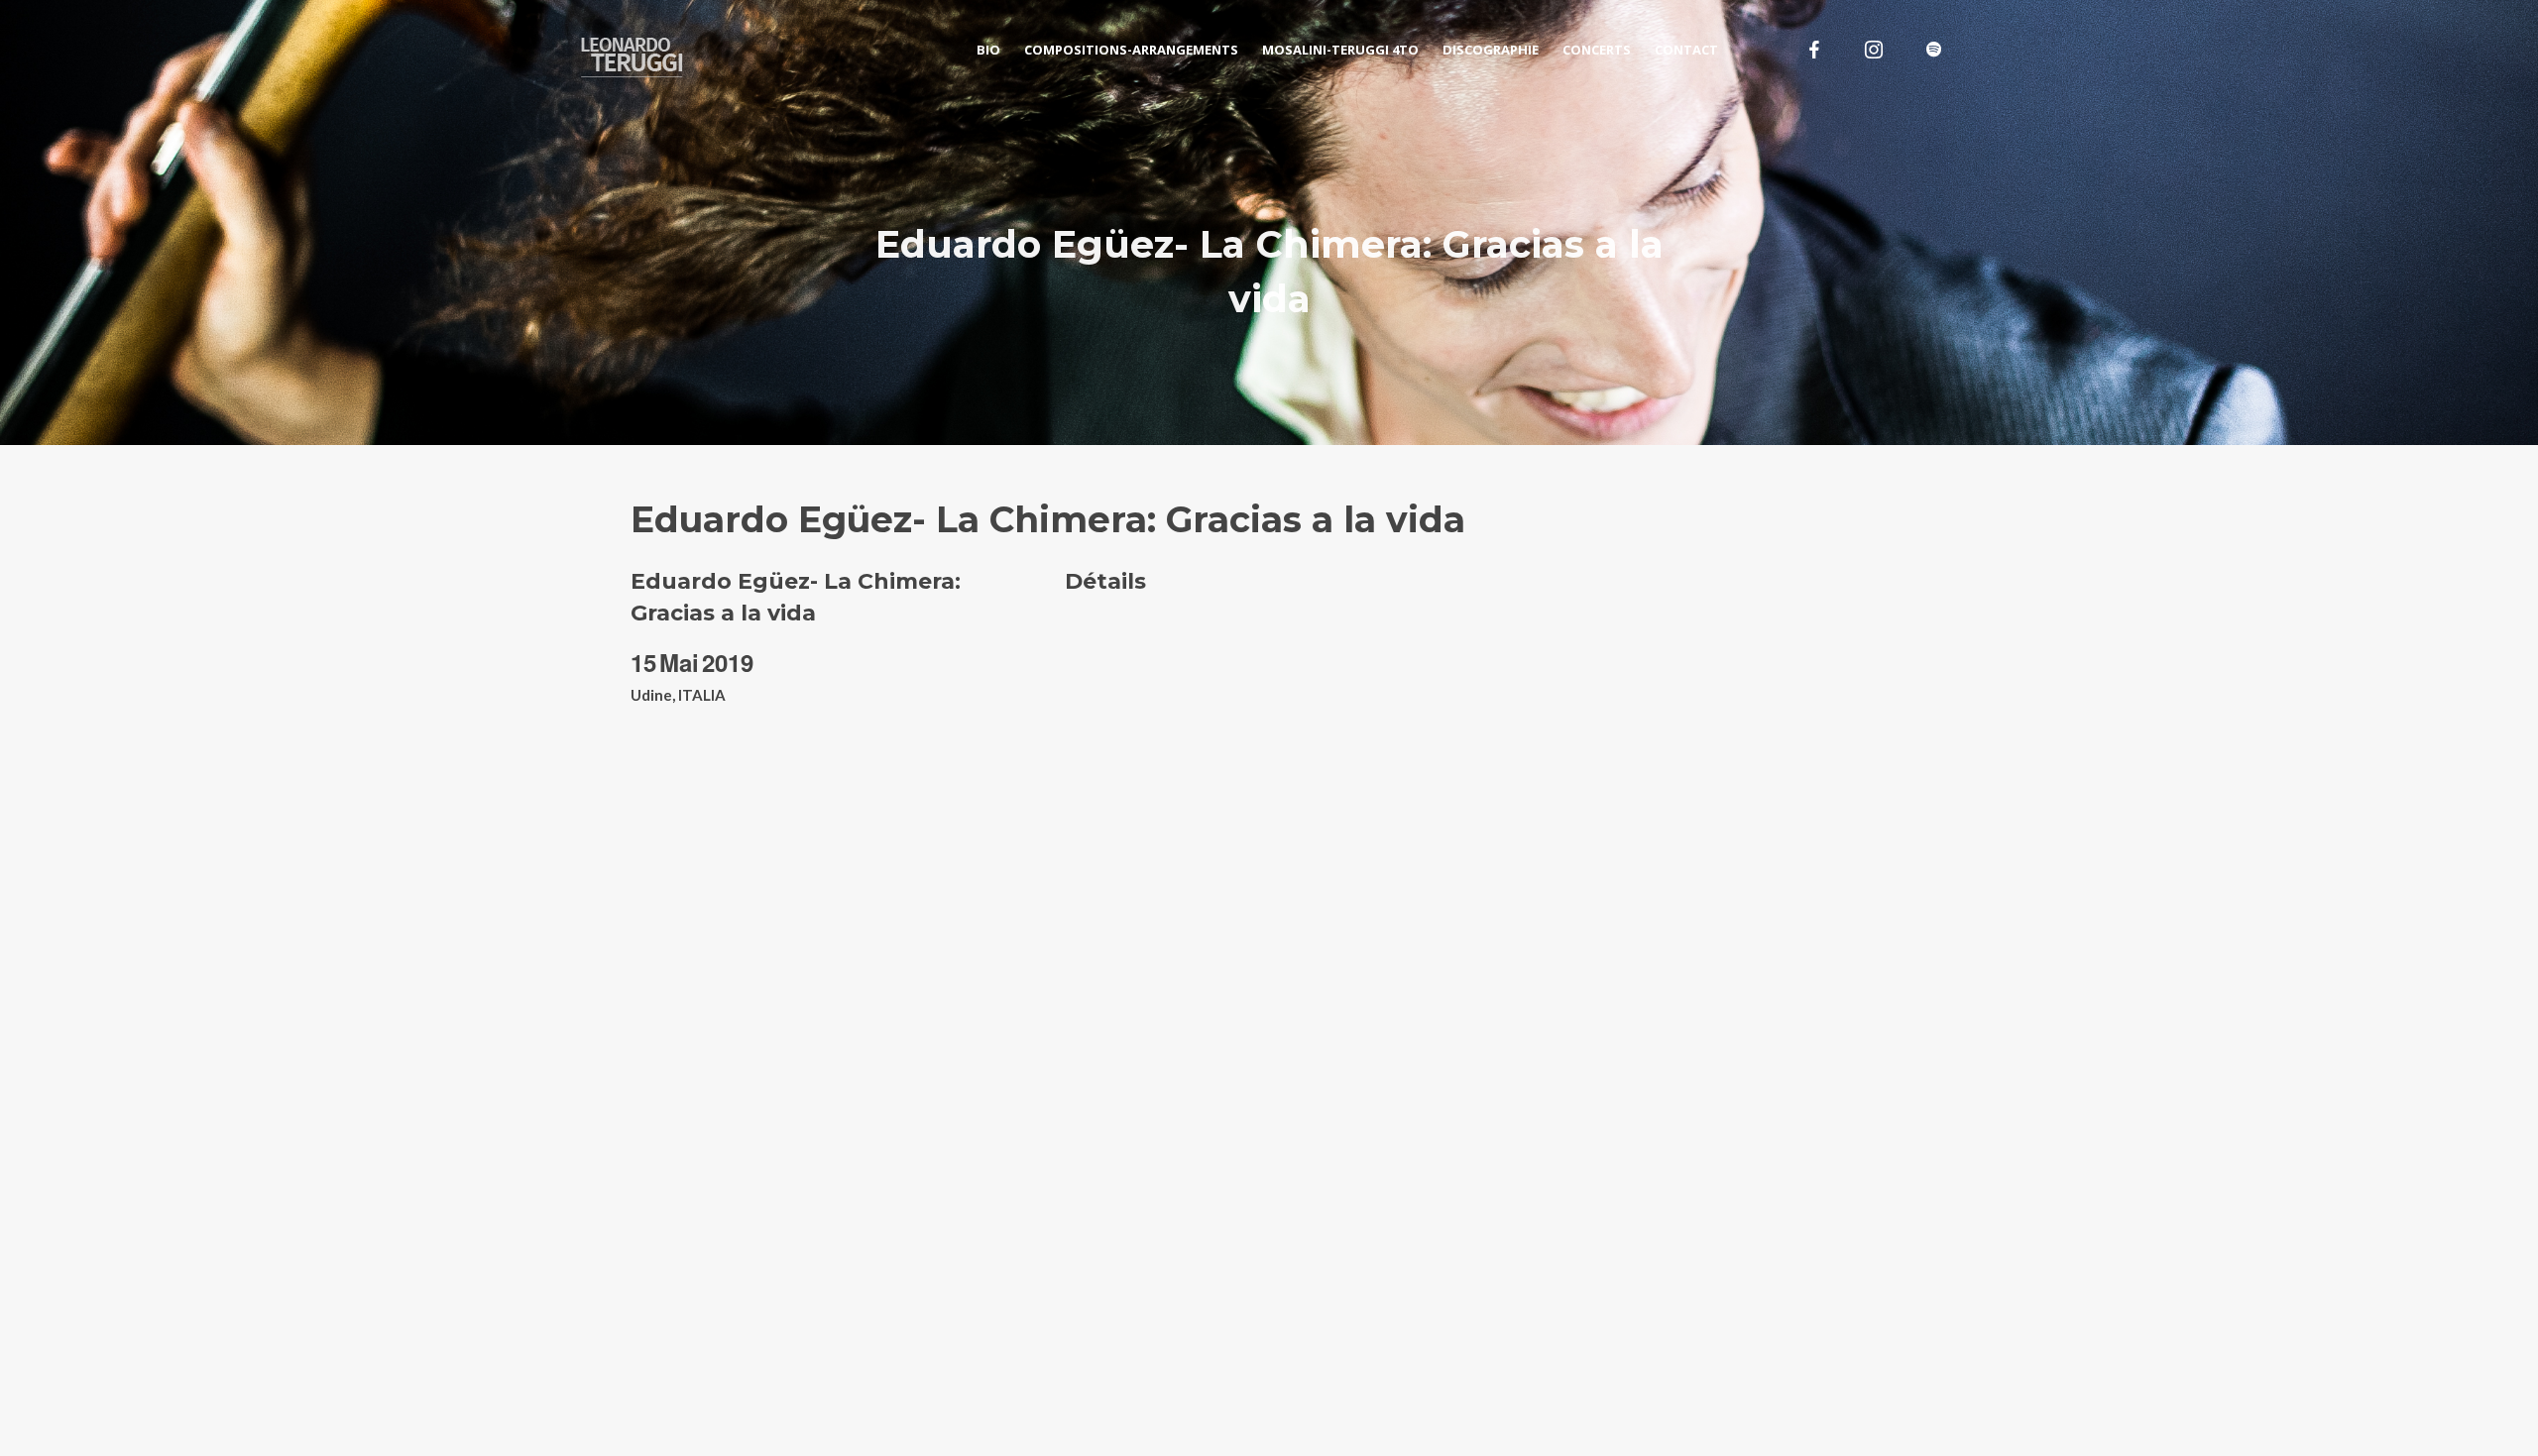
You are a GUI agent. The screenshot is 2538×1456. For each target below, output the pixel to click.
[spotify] (1933, 50)
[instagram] (1874, 50)
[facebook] (1814, 50)
